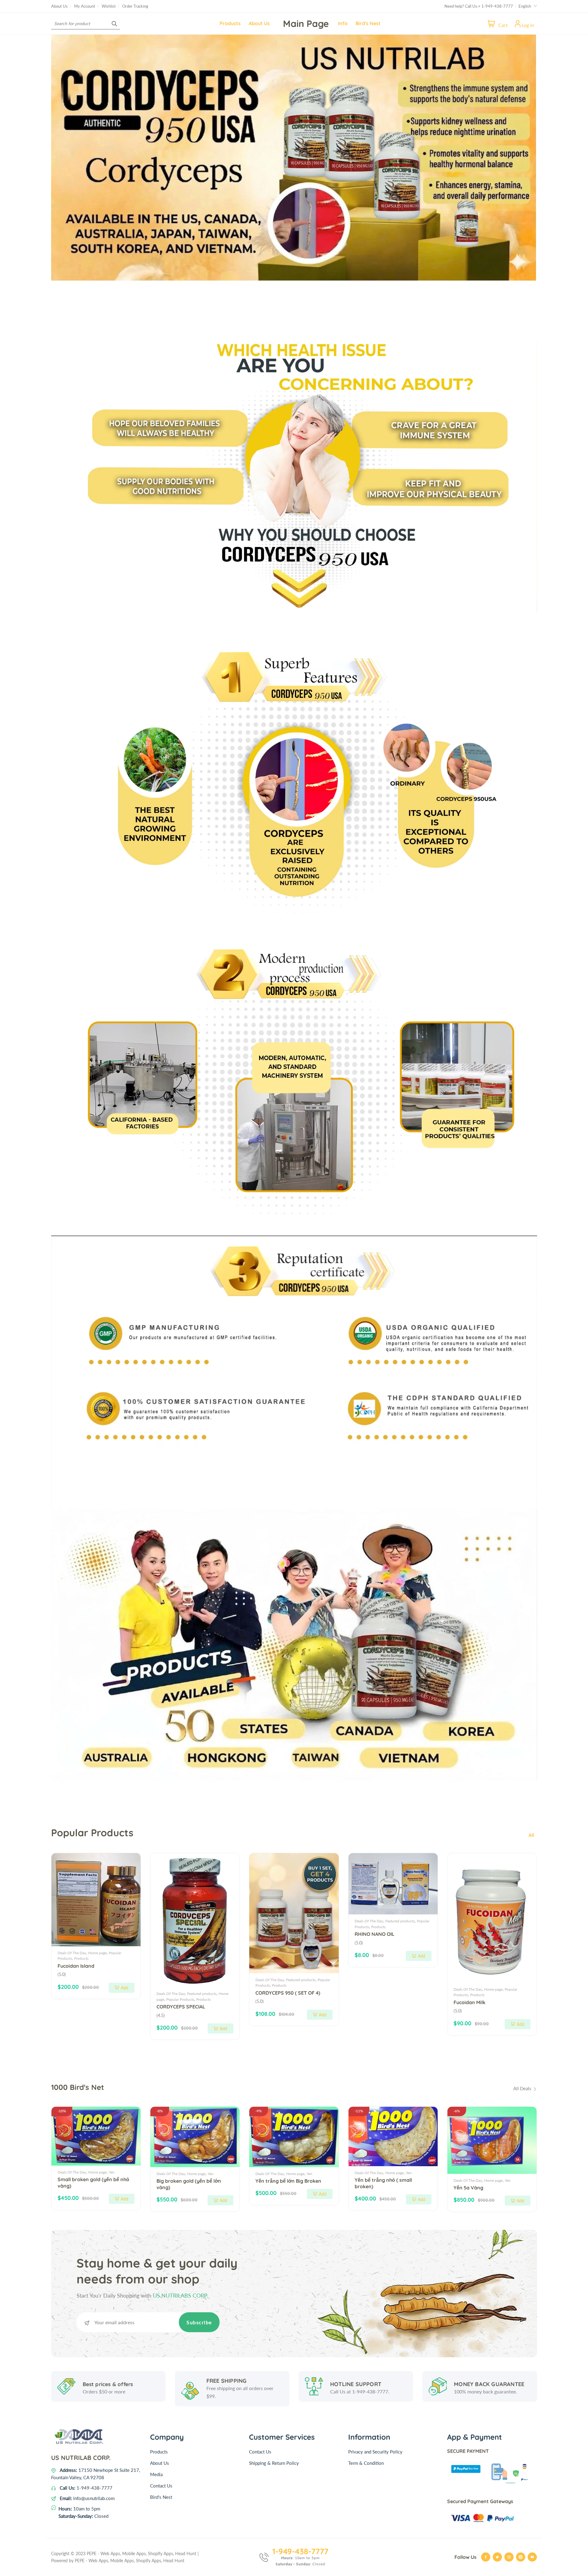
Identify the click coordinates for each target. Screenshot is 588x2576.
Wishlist (109, 6)
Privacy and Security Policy (375, 2452)
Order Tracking (135, 6)
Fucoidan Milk (469, 2002)
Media (156, 2474)
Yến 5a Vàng (468, 2188)
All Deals (523, 2088)
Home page (97, 1953)
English (525, 6)
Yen (112, 2172)
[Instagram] (509, 2557)
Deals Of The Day (72, 1953)
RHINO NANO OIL (375, 1934)
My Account (85, 6)
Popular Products (180, 1999)
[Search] (114, 23)
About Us (59, 6)
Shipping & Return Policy (274, 2463)
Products (81, 1958)
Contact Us (161, 2486)
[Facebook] (486, 2557)
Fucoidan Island (76, 1966)
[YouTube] (532, 2557)
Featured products (202, 1994)
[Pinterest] (521, 2557)
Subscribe (199, 2322)
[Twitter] (497, 2557)
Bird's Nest (161, 2497)
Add (124, 1988)
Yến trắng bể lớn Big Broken (288, 2181)
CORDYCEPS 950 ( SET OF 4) (288, 1993)
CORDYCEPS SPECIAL (181, 2007)
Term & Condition (366, 2463)
